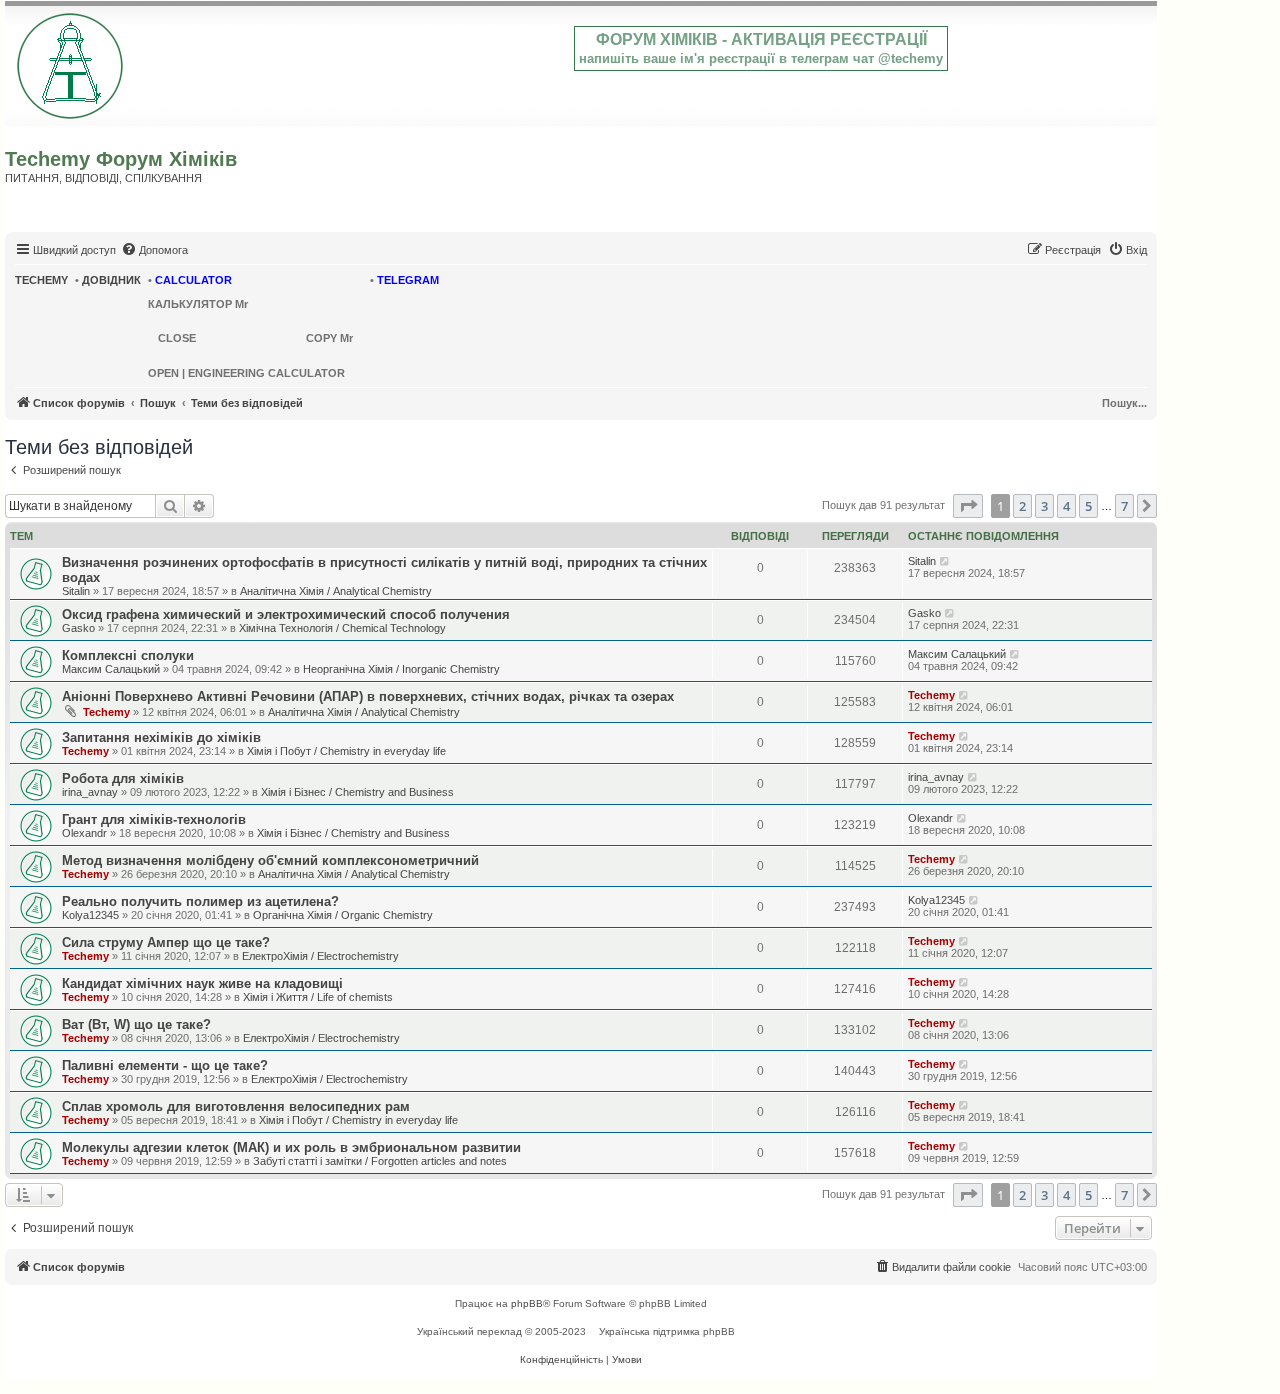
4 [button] (1066, 506)
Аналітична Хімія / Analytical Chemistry (336, 591)
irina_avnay (90, 792)
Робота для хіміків (123, 778)
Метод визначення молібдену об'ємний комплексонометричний (270, 860)
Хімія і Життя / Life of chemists (318, 997)
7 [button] (1124, 506)
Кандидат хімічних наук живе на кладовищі (202, 983)
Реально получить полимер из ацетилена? (200, 901)
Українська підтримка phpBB (667, 1331)
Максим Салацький (111, 669)
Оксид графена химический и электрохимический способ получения (286, 614)
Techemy (106, 712)
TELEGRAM (408, 280)
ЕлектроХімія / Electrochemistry (320, 956)
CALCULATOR (193, 280)
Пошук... (1124, 403)
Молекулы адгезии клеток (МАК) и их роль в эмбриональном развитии (291, 1147)
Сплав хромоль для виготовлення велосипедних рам (236, 1106)
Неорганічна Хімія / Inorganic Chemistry (401, 669)
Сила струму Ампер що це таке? (166, 942)
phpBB (527, 1303)
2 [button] (1022, 506)
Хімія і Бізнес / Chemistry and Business (357, 792)
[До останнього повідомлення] (945, 561)
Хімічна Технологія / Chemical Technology (342, 628)
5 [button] (1088, 506)
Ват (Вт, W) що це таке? (136, 1024)
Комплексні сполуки (128, 655)
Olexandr (84, 833)
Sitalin (76, 591)
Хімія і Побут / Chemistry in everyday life (346, 751)
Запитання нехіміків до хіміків (161, 737)
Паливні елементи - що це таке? (165, 1065)
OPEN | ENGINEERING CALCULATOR (246, 373)
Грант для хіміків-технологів (154, 819)
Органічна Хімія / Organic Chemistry (343, 915)
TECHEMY (41, 280)
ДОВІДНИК (111, 280)
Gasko (78, 628)
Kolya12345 (90, 915)
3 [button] (1044, 506)
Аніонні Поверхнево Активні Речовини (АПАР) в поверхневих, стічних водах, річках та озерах (368, 696)
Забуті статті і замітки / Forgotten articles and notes (380, 1161)
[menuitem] (154, 250)
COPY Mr (329, 338)
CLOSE (177, 338)
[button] (968, 506)
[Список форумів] (71, 62)
